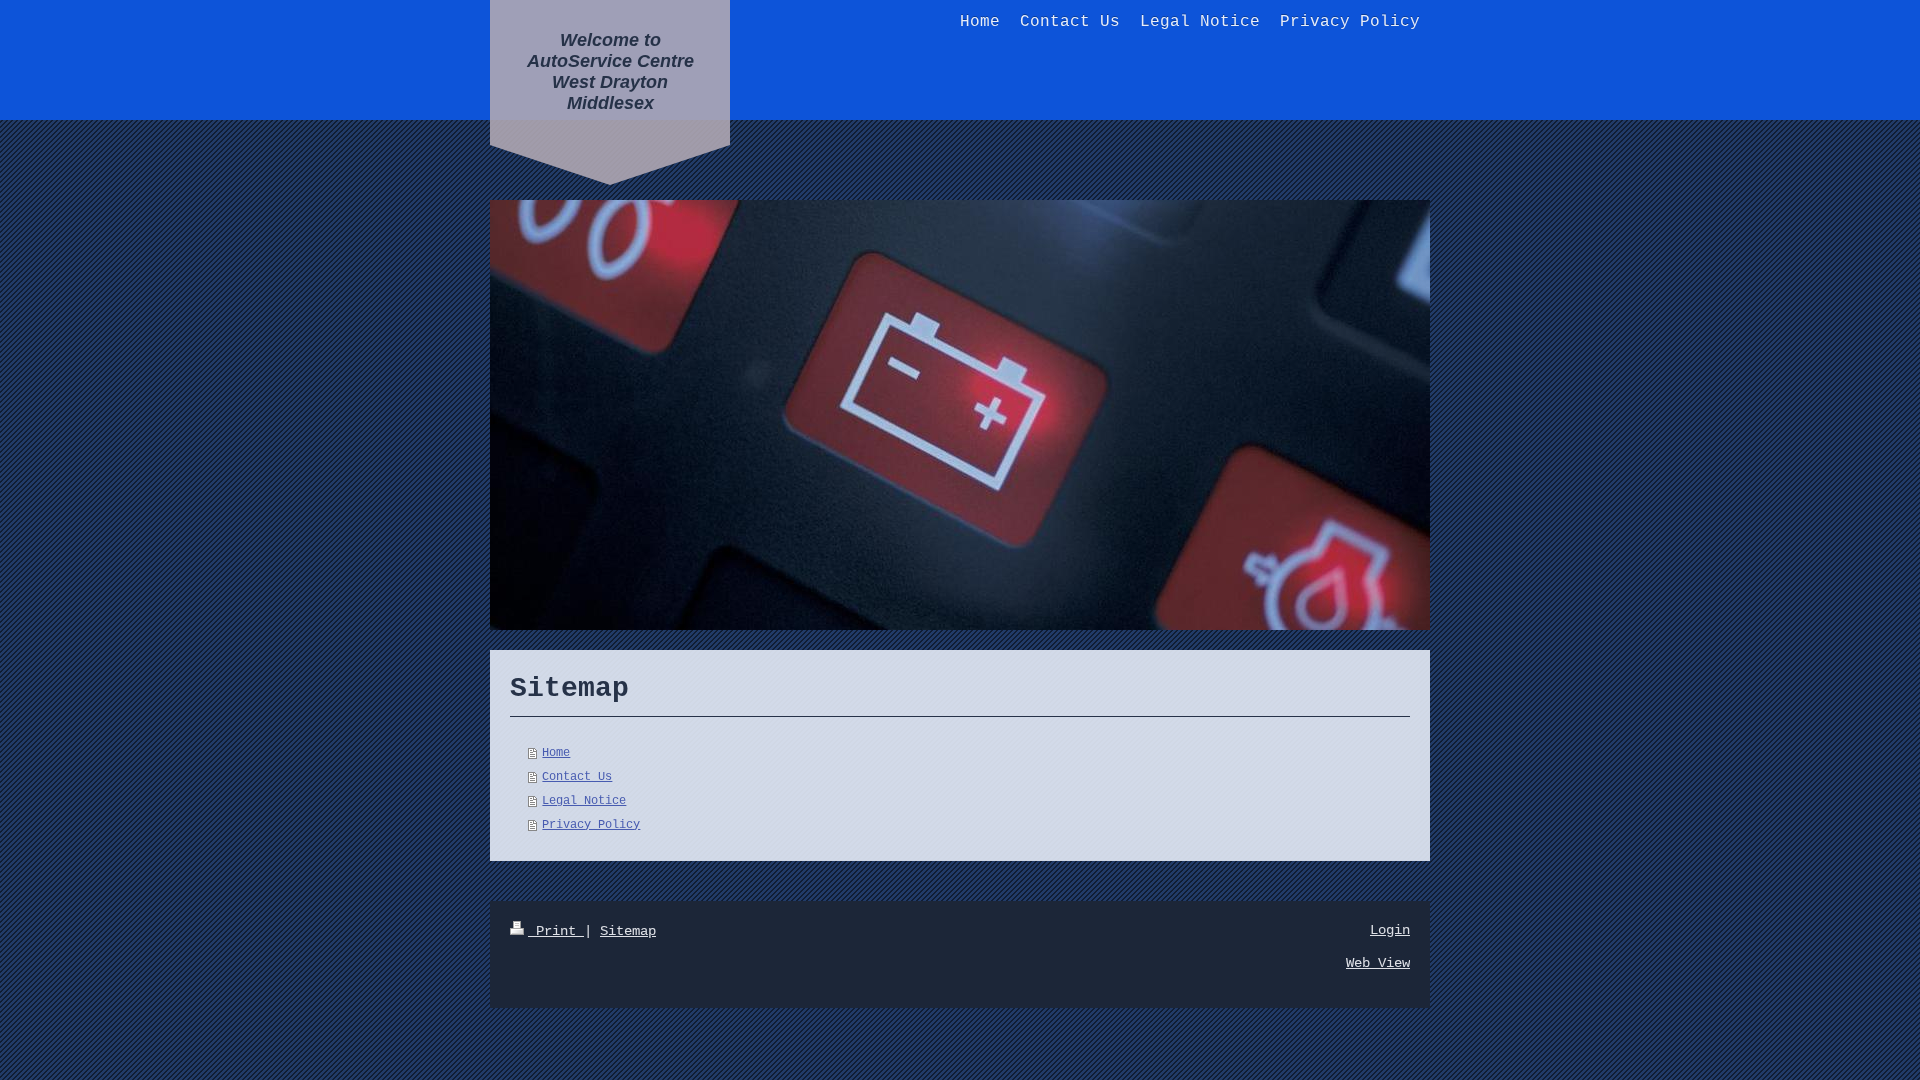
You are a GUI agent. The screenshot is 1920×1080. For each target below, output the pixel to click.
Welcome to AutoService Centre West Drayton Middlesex (610, 71)
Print (556, 931)
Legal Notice (584, 801)
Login (1390, 930)
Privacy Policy (591, 825)
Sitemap (628, 931)
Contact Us (577, 777)
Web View (1378, 963)
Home (556, 753)
